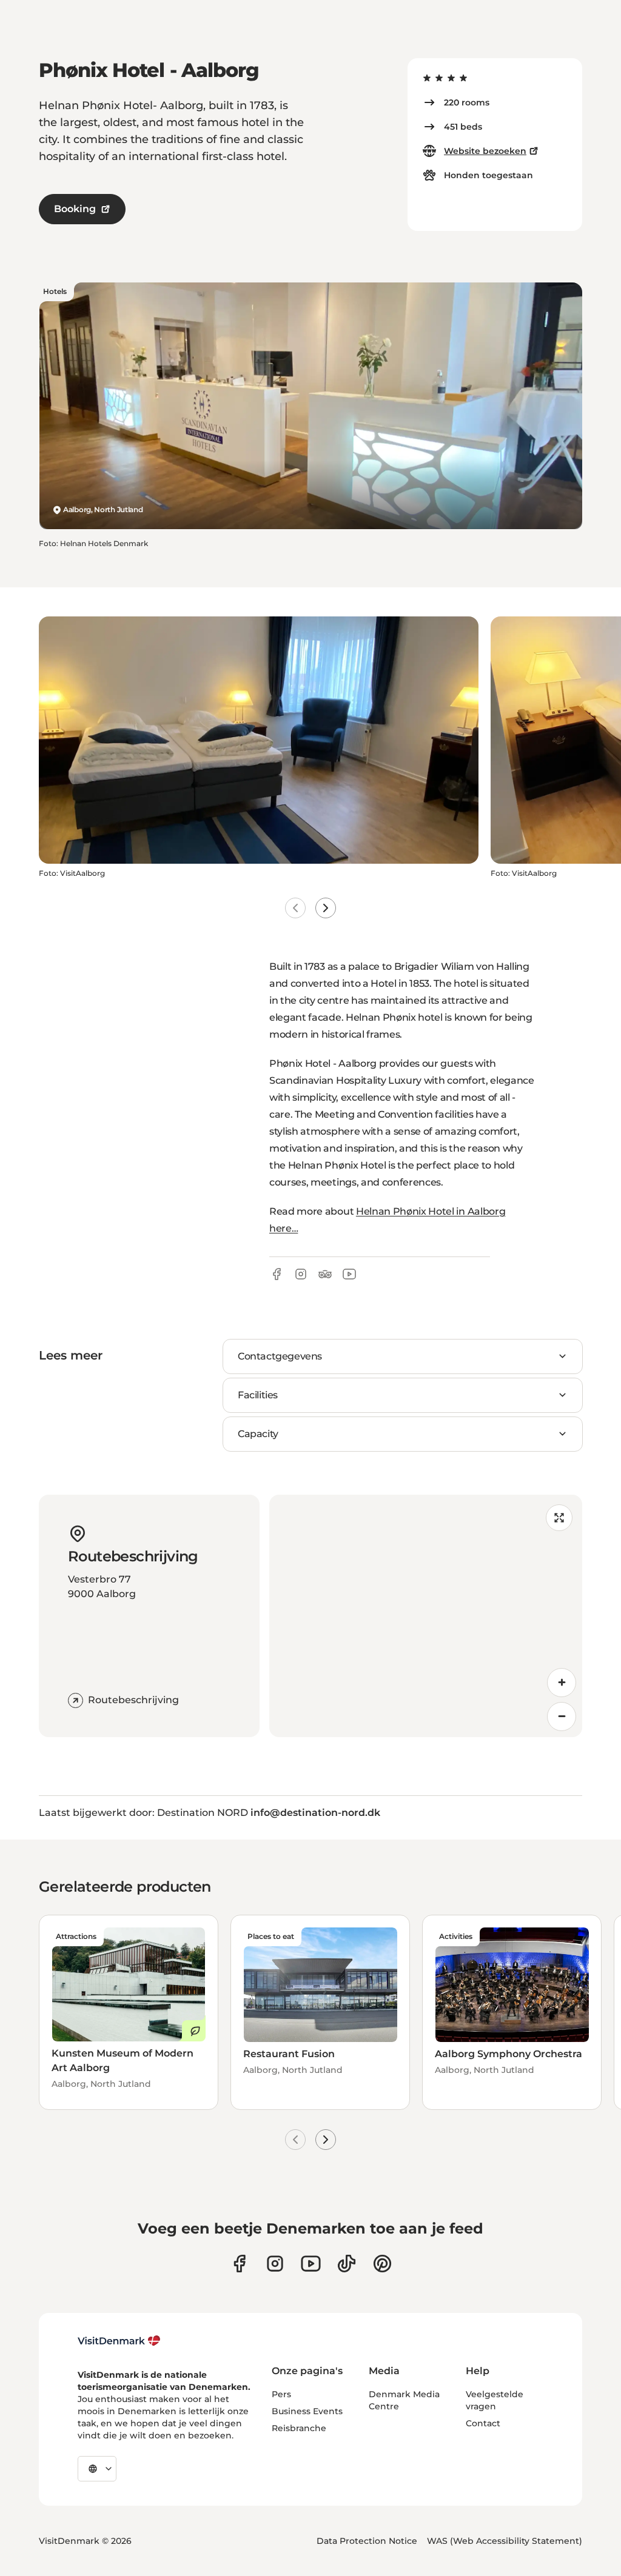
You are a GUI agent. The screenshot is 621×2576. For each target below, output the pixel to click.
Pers (281, 2394)
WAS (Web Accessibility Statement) (505, 2541)
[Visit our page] (275, 2264)
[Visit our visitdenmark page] (311, 2264)
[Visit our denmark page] (239, 2264)
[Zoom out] (562, 1717)
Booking (75, 209)
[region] (426, 1616)
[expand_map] (559, 1518)
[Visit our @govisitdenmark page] (347, 2264)
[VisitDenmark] (119, 2341)
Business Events (307, 2411)
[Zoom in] (562, 1683)
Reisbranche (299, 2428)
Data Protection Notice (367, 2541)
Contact (483, 2423)
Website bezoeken (485, 151)
